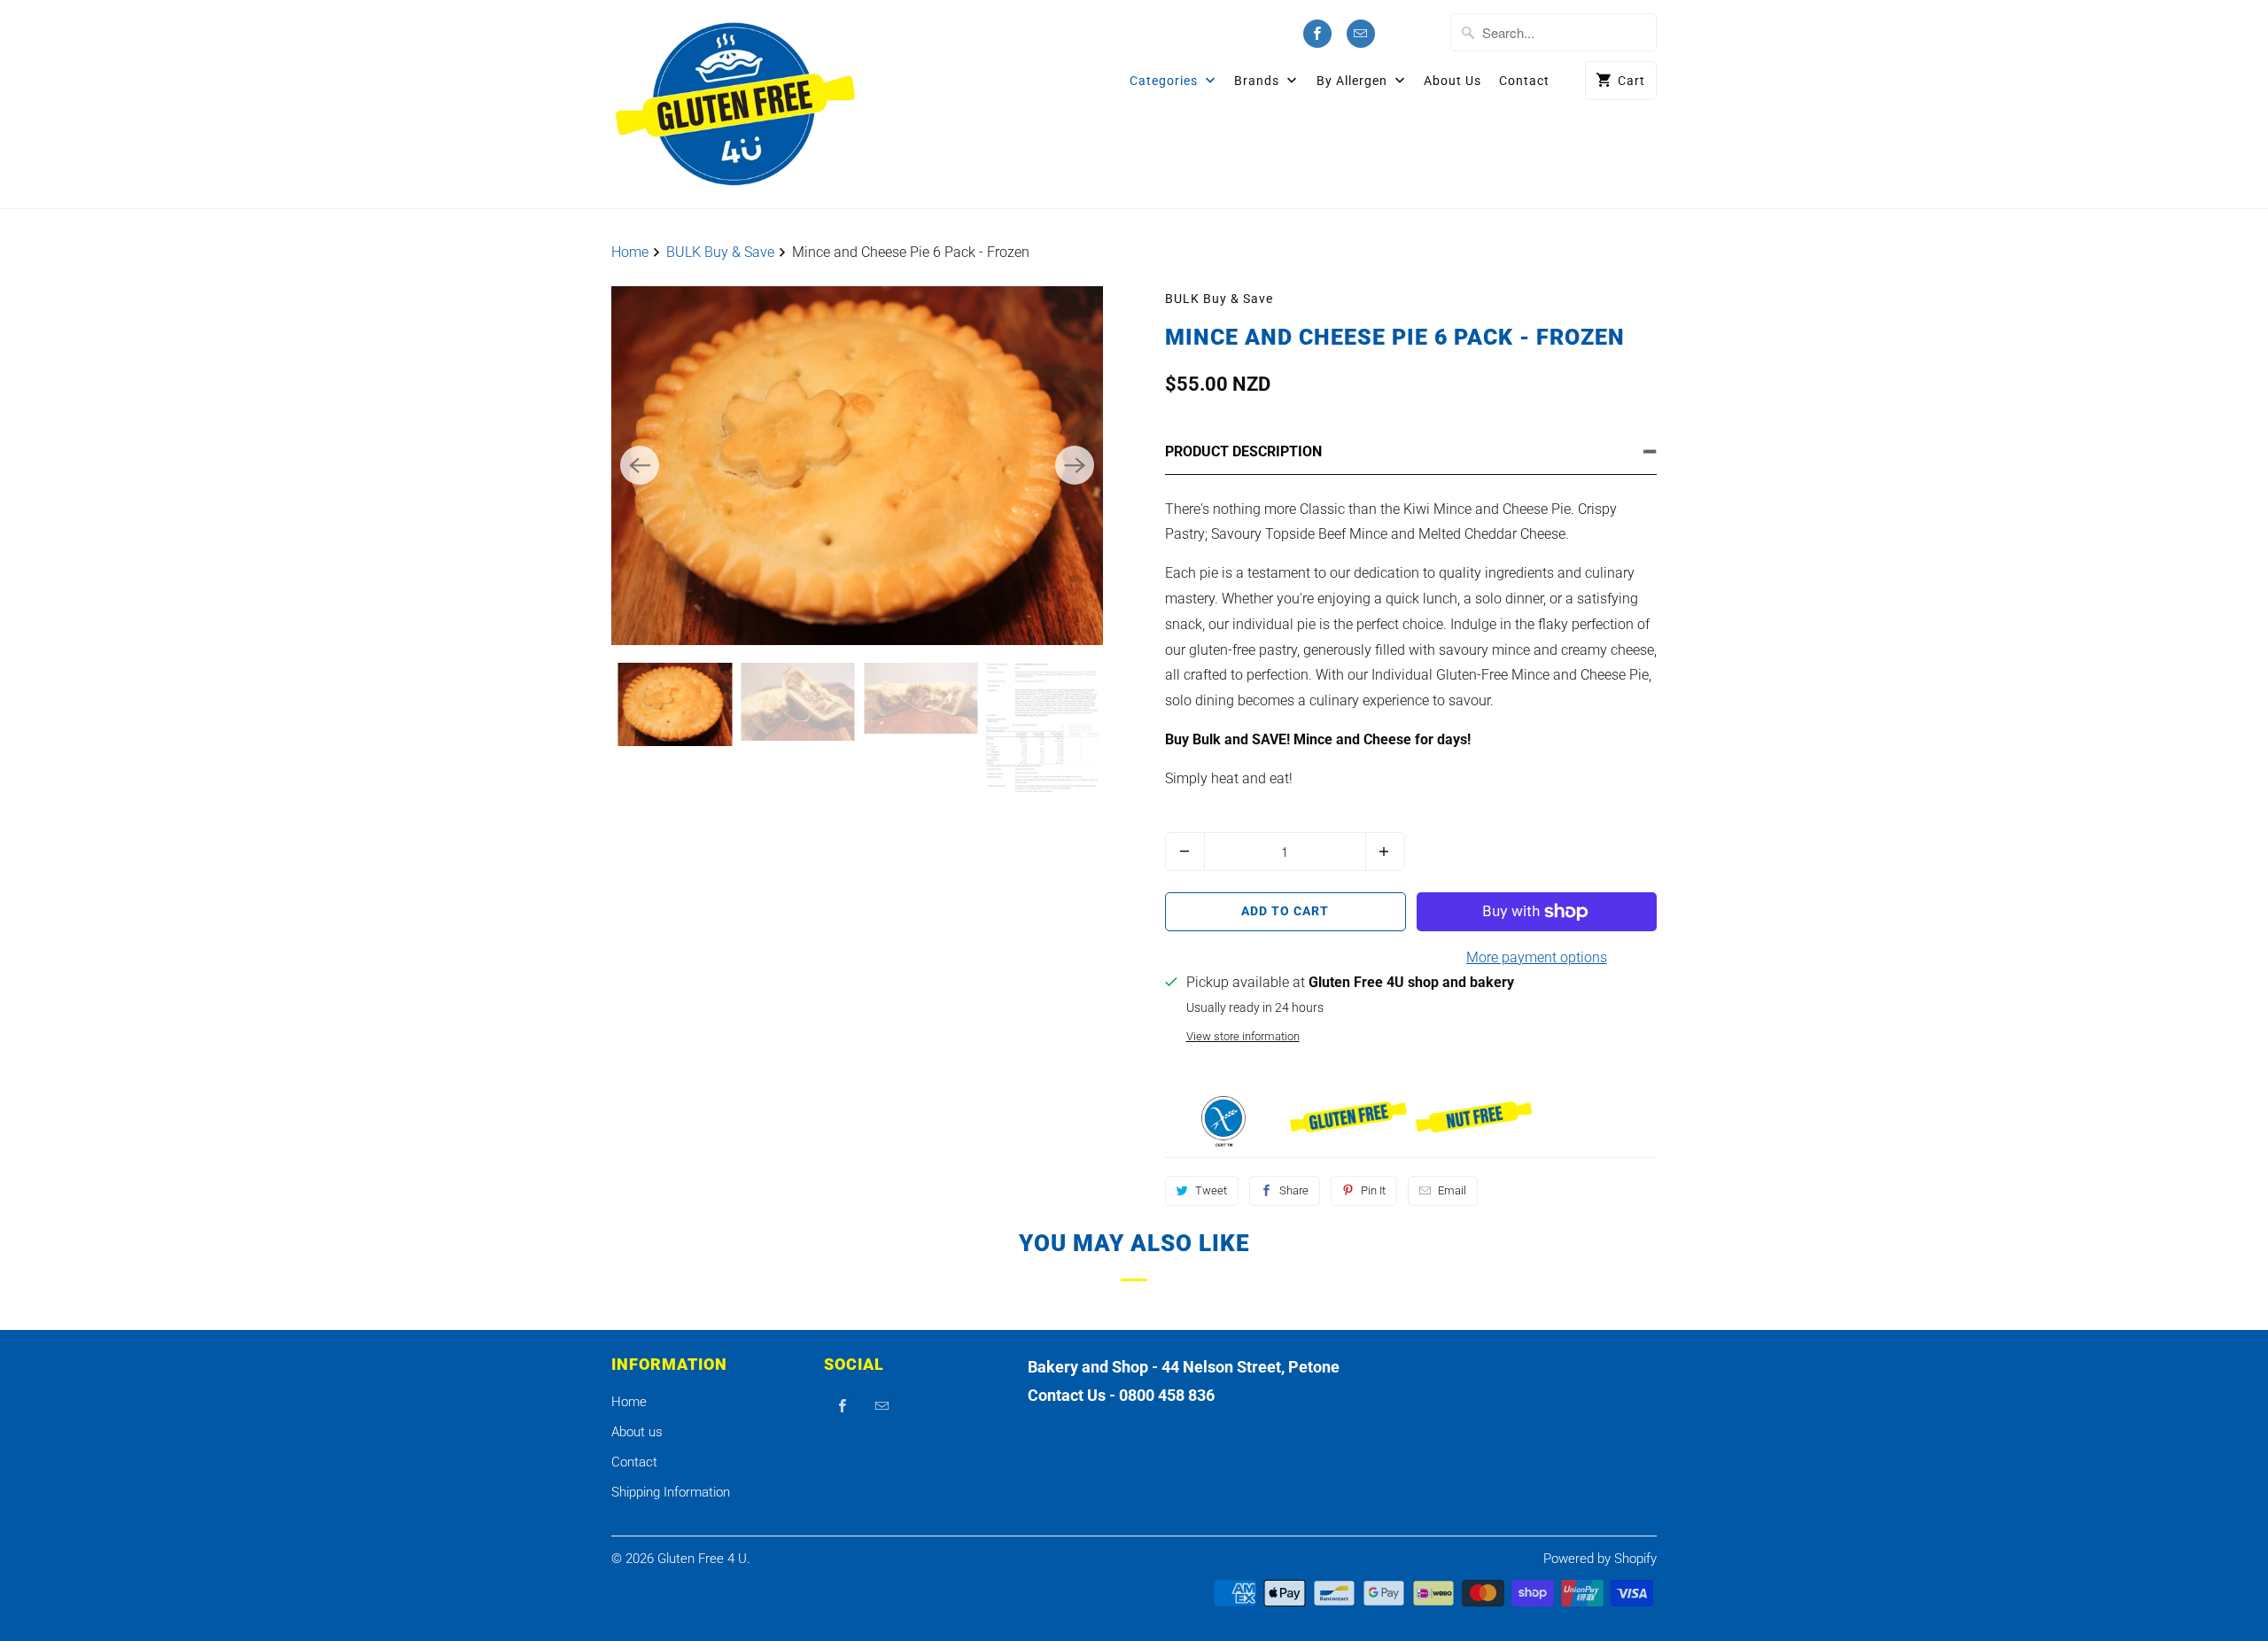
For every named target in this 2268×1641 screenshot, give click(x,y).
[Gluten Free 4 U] (735, 104)
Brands (1258, 81)
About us (637, 1432)
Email (1452, 1190)
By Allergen (1354, 81)
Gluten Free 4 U (702, 1559)
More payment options (1537, 957)
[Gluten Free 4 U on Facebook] (1317, 34)
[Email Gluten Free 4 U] (1361, 34)
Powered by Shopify (1600, 1559)
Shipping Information (671, 1492)
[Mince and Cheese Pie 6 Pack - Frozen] (857, 466)
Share (1294, 1190)
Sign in (1416, 34)
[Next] (1075, 465)
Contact (1524, 81)
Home (629, 1402)
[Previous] (640, 465)
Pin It (1373, 1190)
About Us (1452, 81)
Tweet (1211, 1190)
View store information (1243, 1036)
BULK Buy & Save (1219, 299)
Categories (1165, 81)
